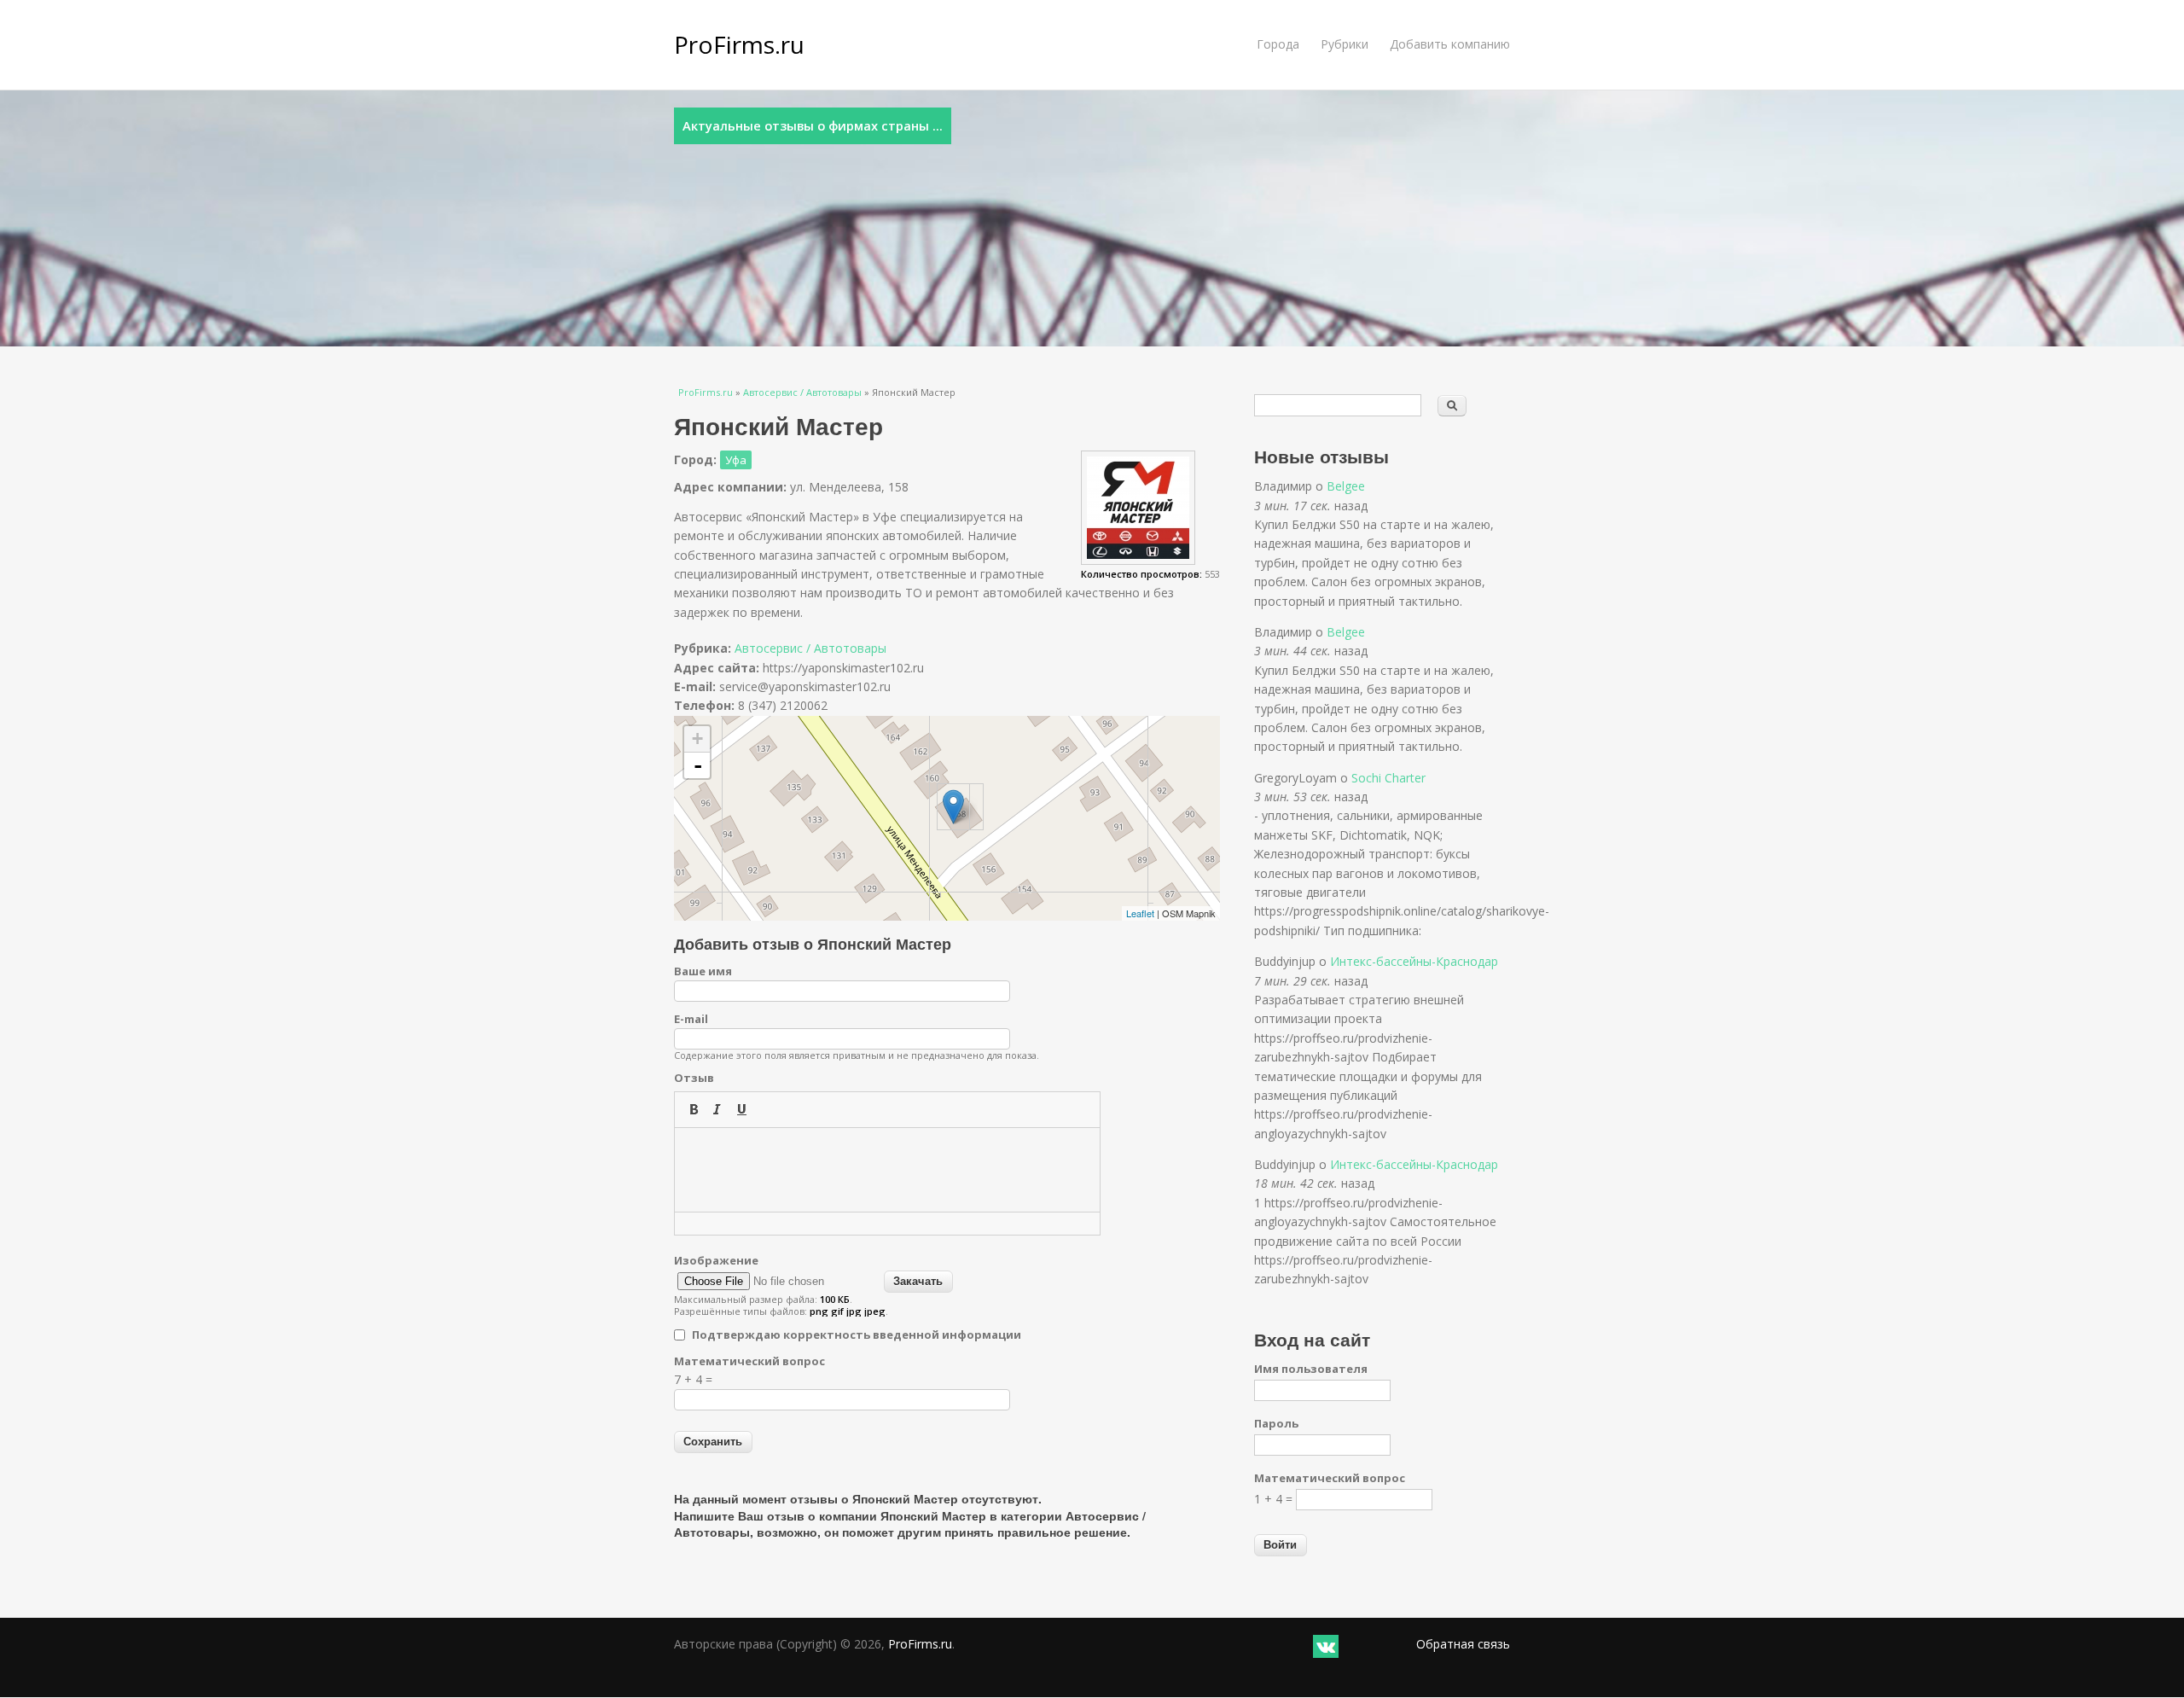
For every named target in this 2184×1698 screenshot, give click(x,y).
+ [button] (697, 739)
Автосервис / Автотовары (802, 392)
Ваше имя (703, 971)
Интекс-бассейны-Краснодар (1414, 961)
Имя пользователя (1311, 1369)
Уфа (736, 460)
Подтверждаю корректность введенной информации (857, 1335)
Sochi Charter (1388, 778)
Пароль (1276, 1423)
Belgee (1346, 486)
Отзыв (694, 1078)
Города (1278, 44)
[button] (694, 1109)
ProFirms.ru (739, 44)
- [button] (698, 765)
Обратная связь (1463, 1644)
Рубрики (1345, 44)
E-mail (691, 1019)
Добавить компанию (1450, 44)
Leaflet (1140, 913)
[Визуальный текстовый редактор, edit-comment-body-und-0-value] (887, 1170)
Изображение (716, 1260)
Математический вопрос (749, 1361)
